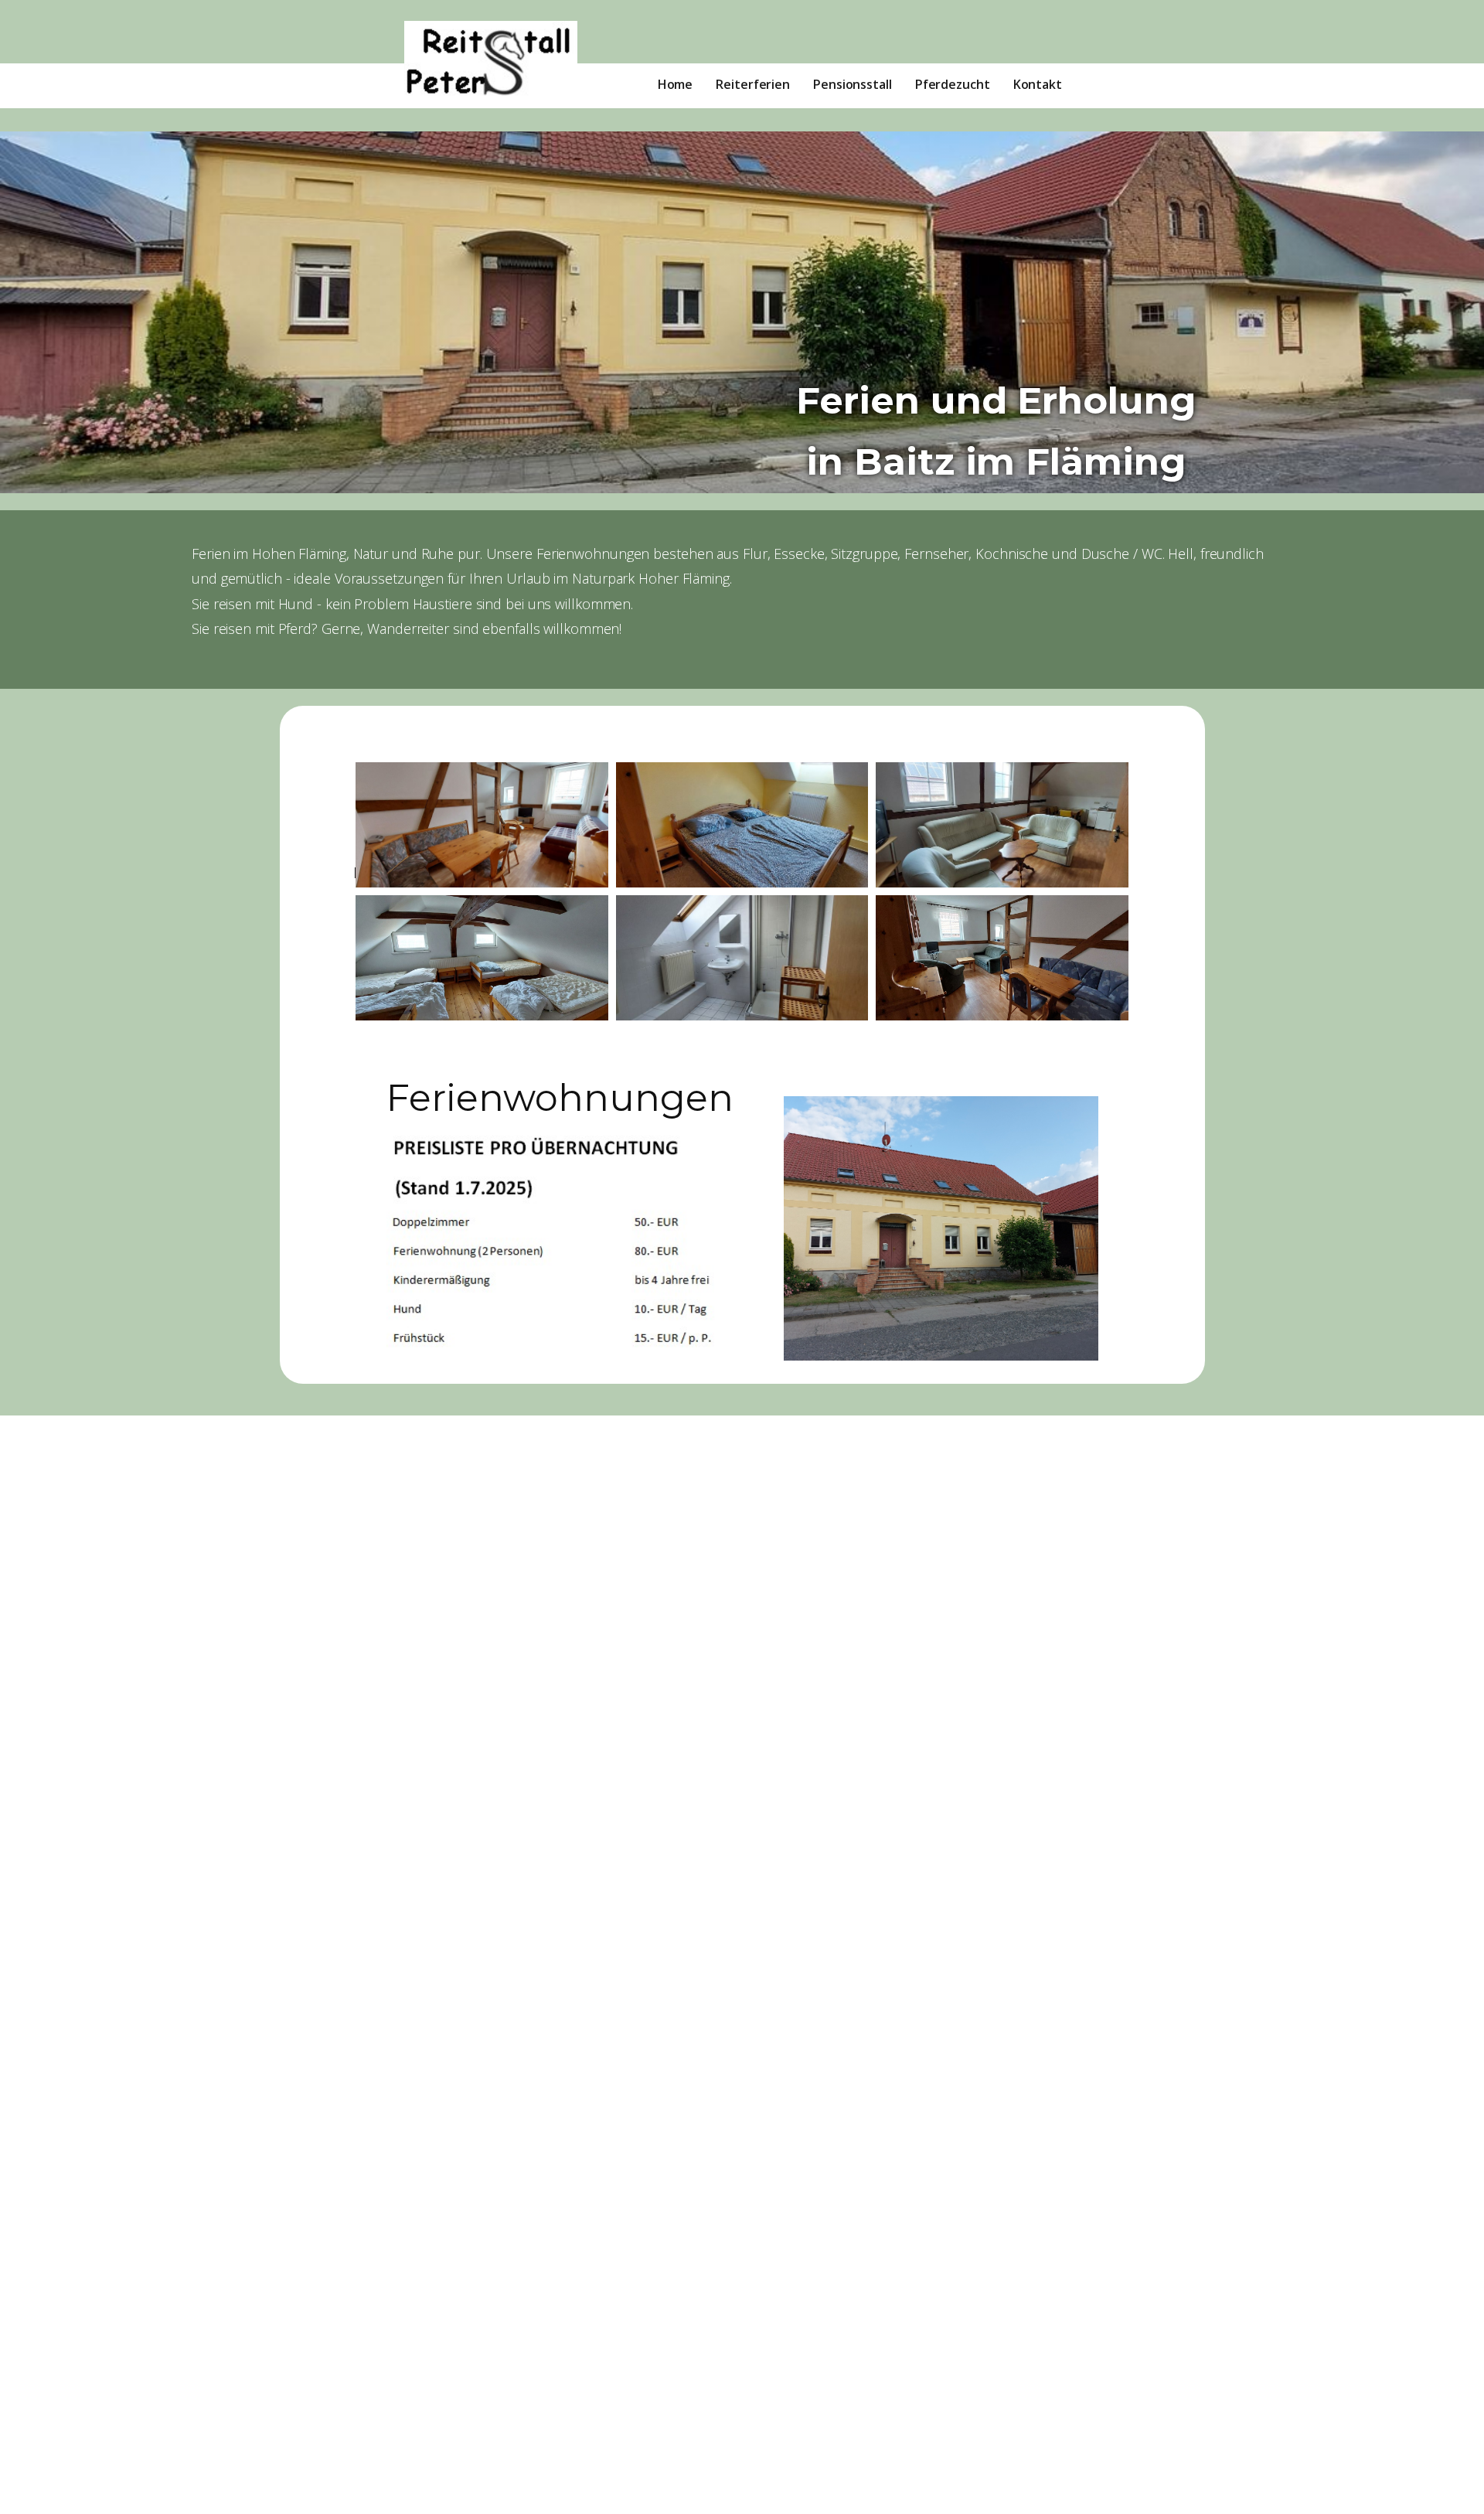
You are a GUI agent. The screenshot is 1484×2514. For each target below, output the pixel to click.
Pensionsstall (853, 84)
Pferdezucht (953, 84)
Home (676, 84)
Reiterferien (753, 84)
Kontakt (1038, 84)
